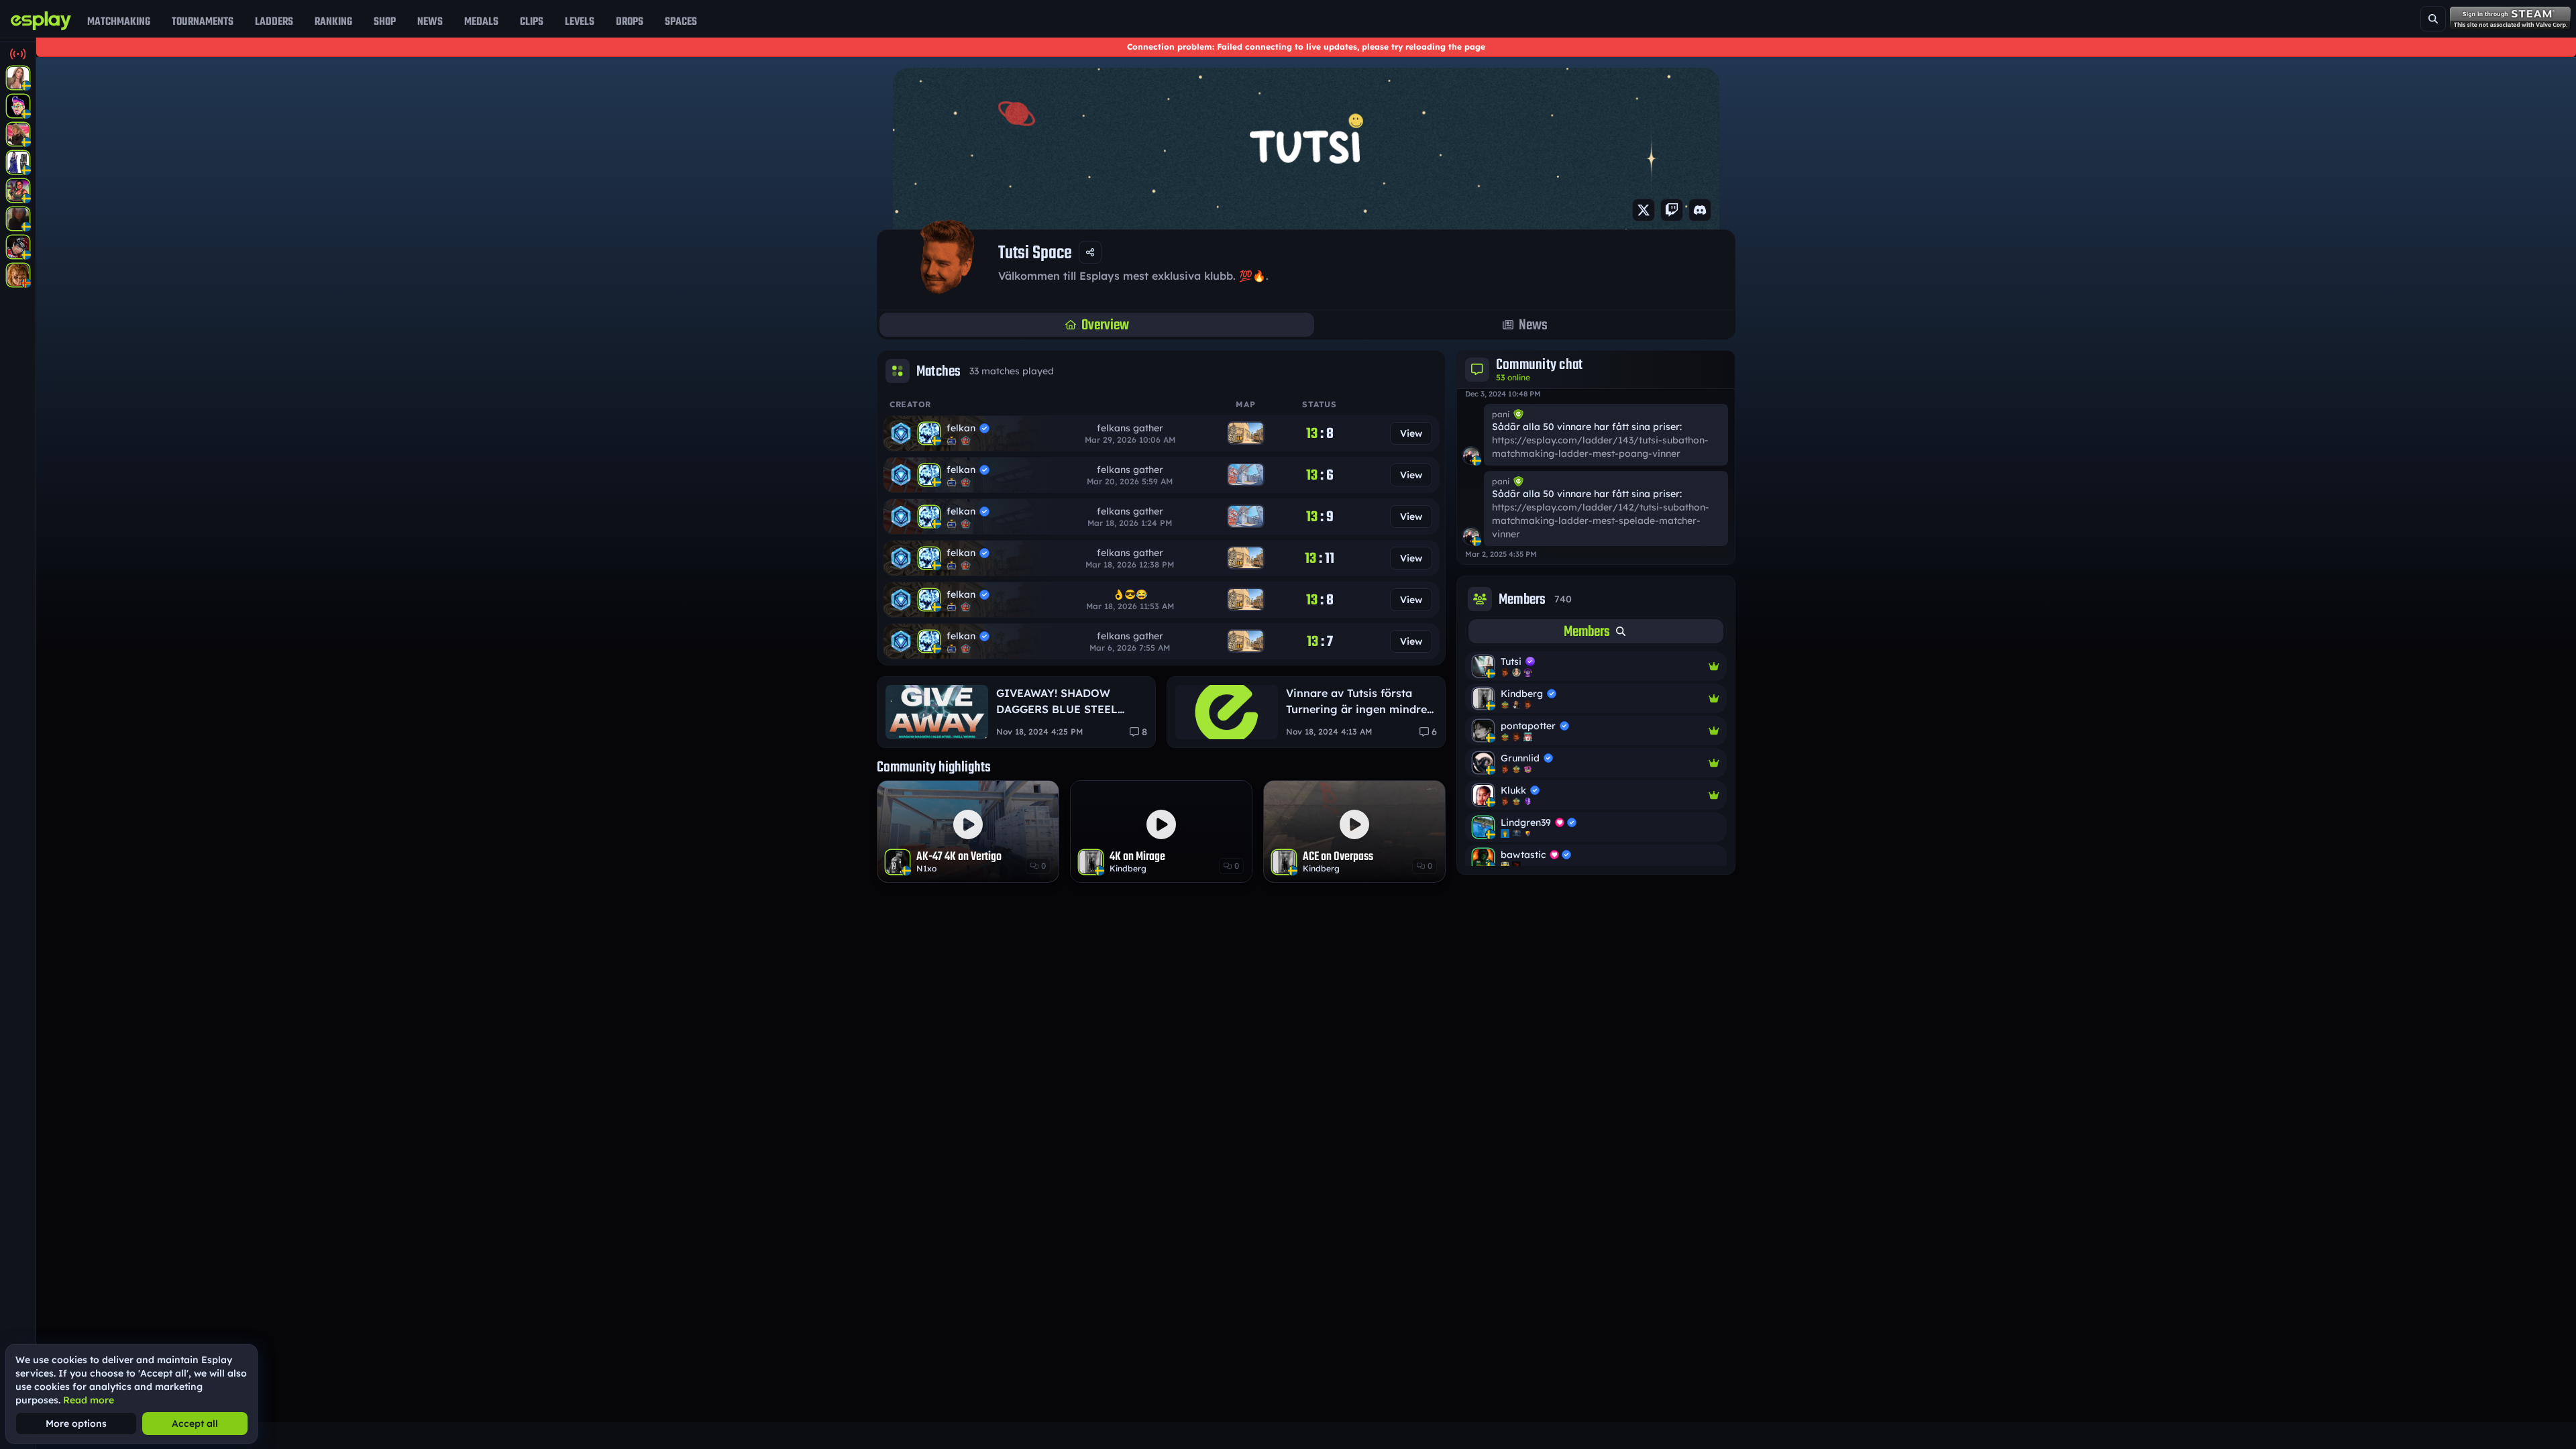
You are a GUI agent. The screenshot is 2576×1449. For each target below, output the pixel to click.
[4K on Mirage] (1161, 831)
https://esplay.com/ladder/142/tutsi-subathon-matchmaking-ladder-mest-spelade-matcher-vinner (1601, 521)
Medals (481, 21)
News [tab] (1533, 325)
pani (1501, 414)
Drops (630, 21)
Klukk (1513, 790)
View (1411, 433)
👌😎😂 (1130, 594)
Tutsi (1511, 661)
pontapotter (1528, 726)
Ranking (333, 21)
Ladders (274, 21)
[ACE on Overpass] (1354, 831)
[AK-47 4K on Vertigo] (968, 831)
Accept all (195, 1424)
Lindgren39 (1526, 822)
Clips (532, 21)
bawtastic (1523, 855)
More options (76, 1424)
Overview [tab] (1105, 325)
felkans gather (1130, 428)
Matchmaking (119, 21)
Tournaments (203, 21)
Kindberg (1128, 868)
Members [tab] (1587, 631)
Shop (385, 21)
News (430, 21)
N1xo (926, 868)
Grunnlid (1520, 758)
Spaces (681, 21)
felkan (961, 428)
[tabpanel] (1596, 759)
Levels (580, 21)
